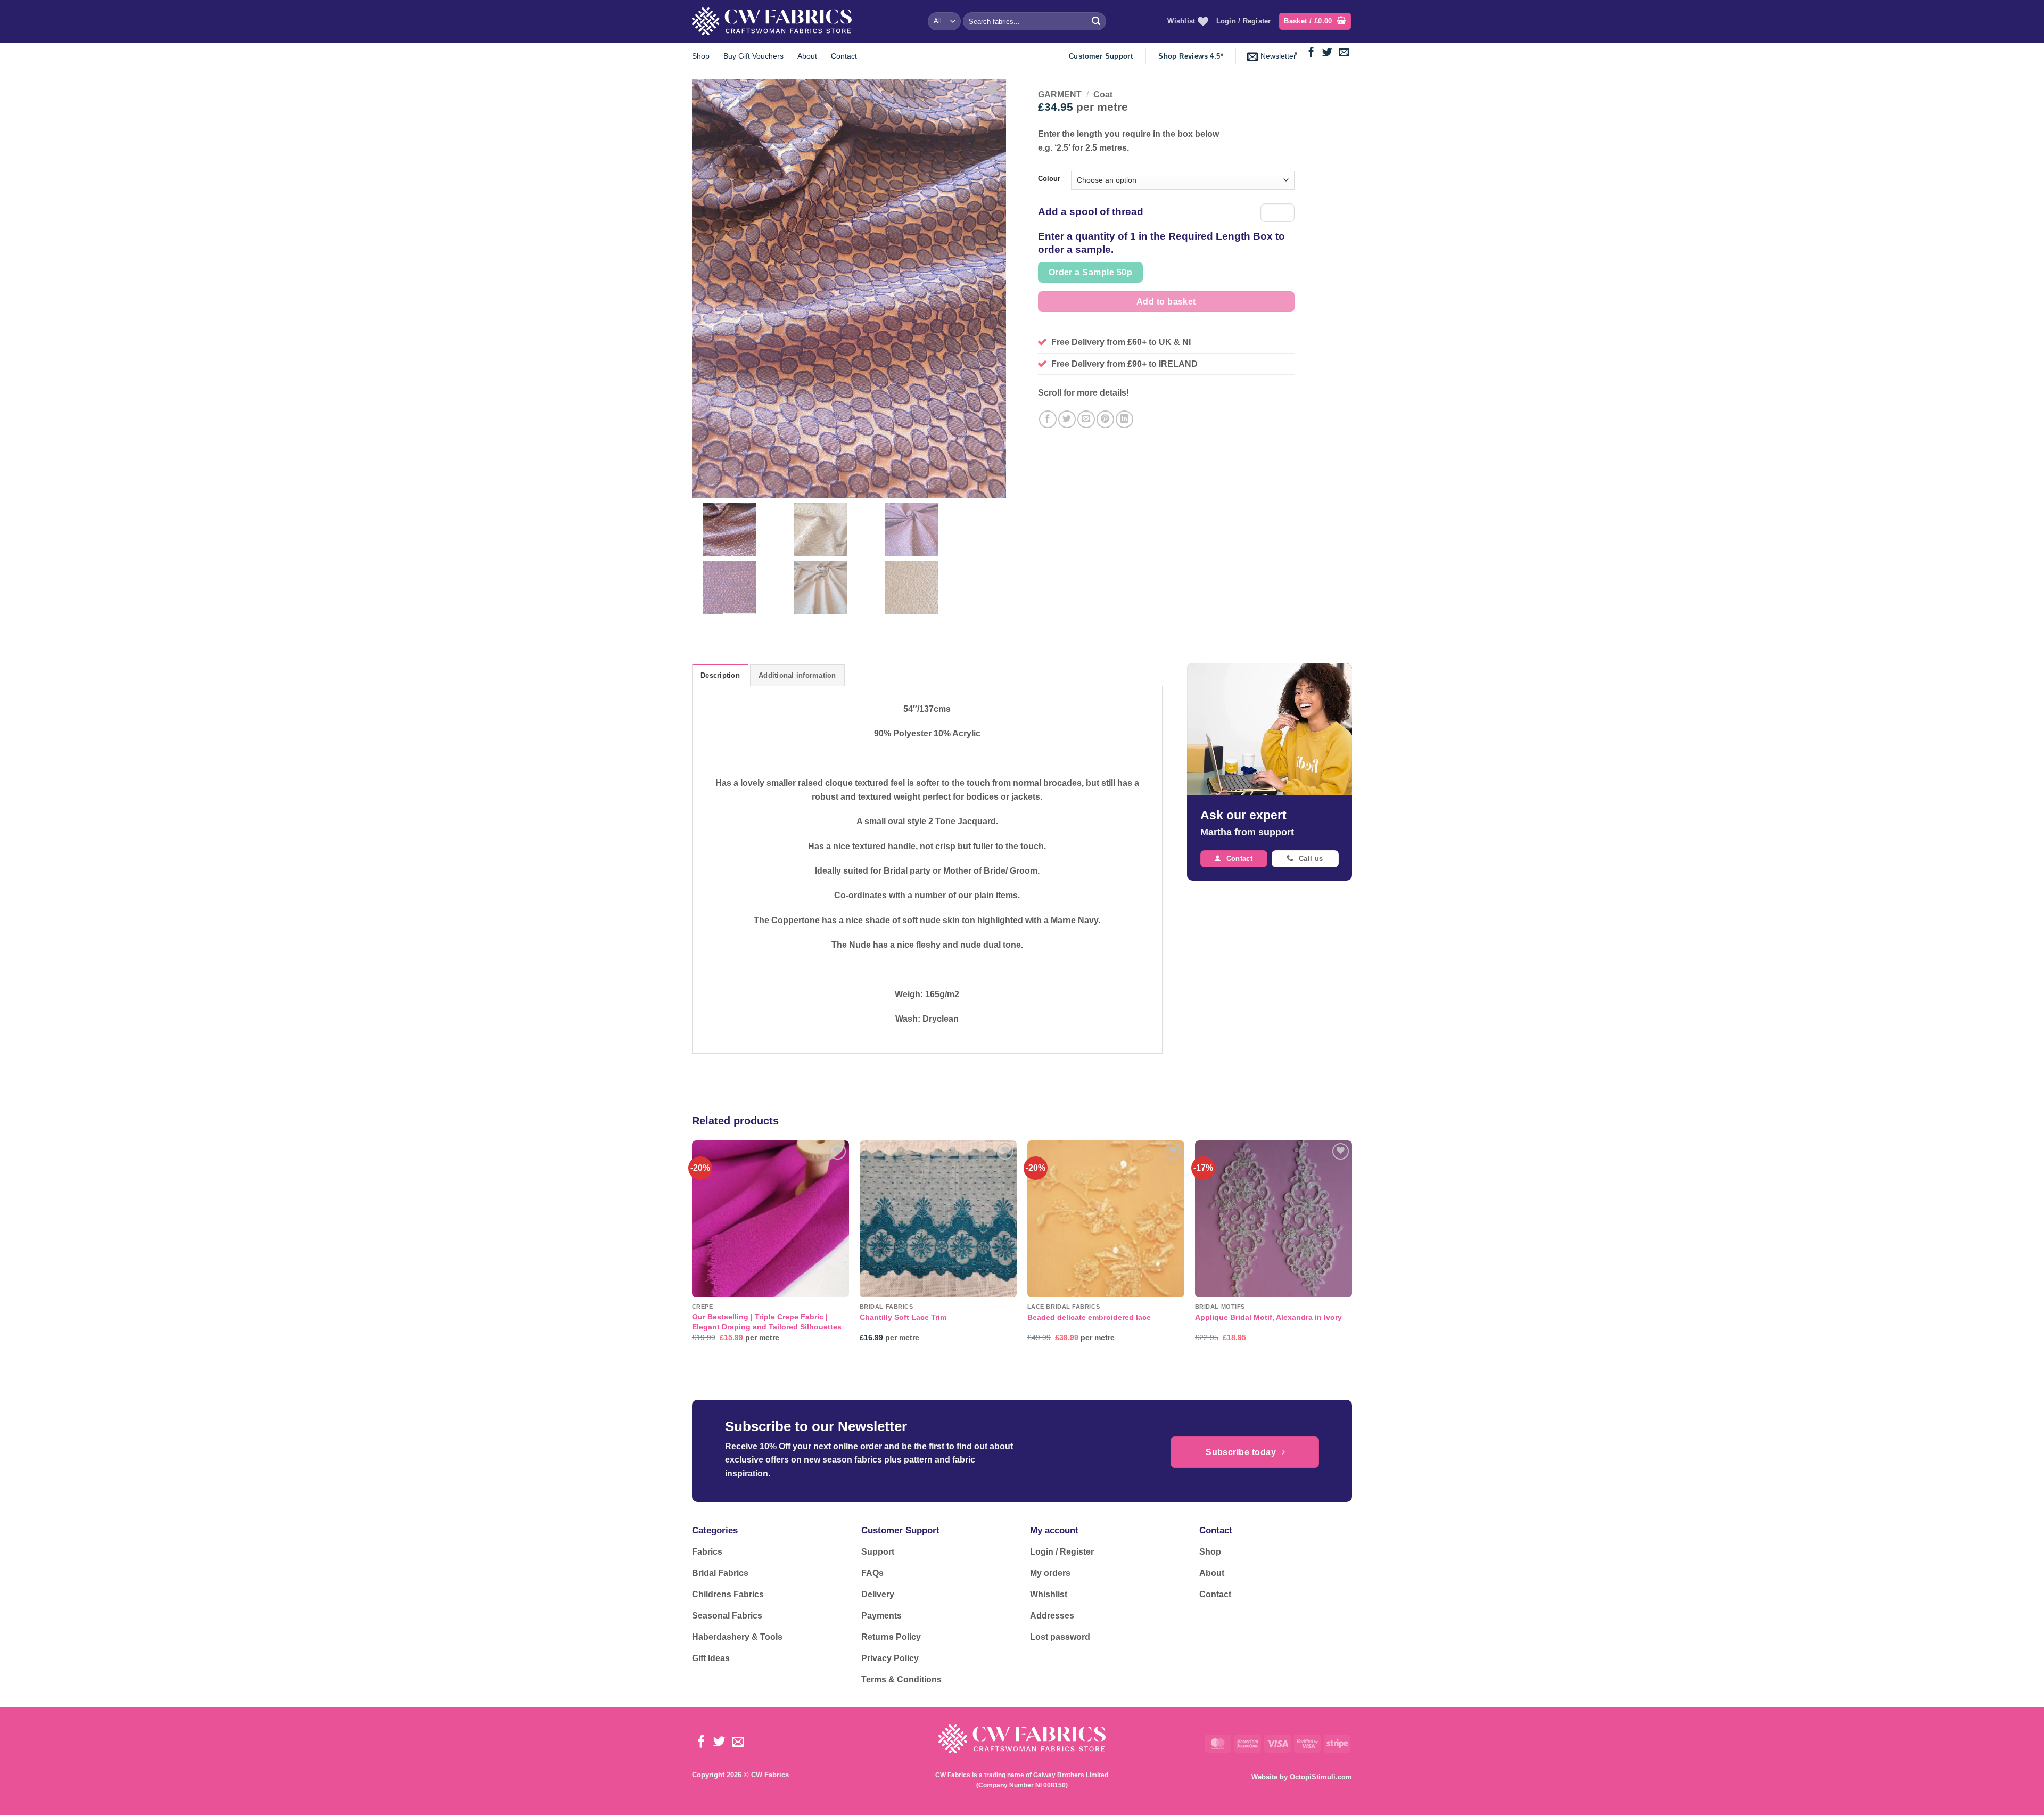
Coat (1103, 95)
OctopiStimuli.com (1321, 1777)
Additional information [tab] (797, 675)
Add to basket (1166, 302)
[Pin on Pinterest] (1105, 419)
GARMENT (1060, 95)
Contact (844, 56)
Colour (1049, 179)
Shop (701, 56)
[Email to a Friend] (1086, 419)
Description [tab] (720, 675)
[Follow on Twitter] (1327, 53)
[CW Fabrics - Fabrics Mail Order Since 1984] (772, 21)
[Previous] (693, 1251)
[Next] (1351, 1251)
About (807, 56)
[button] (1315, 22)
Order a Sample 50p (1090, 272)
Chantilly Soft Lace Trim (903, 1317)
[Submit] (1096, 21)
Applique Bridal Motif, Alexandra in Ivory (1268, 1317)
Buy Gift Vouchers (753, 56)
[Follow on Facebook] (1311, 53)
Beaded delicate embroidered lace (1089, 1317)
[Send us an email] (1344, 53)
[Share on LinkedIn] (1124, 419)
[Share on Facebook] (1048, 419)
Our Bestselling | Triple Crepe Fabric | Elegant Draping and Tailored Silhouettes (767, 1322)
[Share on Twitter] (1067, 419)
